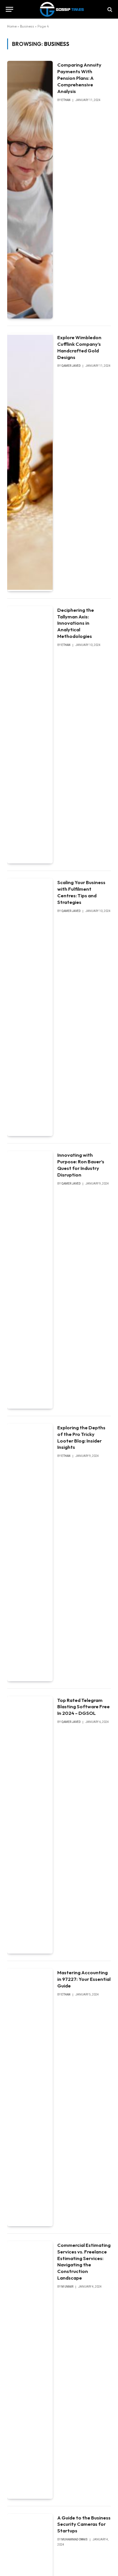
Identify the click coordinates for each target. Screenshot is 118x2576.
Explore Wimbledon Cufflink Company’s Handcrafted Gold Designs (79, 347)
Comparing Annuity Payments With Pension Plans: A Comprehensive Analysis (79, 78)
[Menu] (9, 9)
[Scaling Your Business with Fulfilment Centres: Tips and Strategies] (30, 1007)
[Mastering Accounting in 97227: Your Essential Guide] (30, 2097)
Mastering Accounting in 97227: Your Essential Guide (84, 1979)
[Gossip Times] (62, 9)
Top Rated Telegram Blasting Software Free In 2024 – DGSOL (83, 1707)
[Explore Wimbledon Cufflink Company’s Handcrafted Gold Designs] (30, 462)
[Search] (109, 9)
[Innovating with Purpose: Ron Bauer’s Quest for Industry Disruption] (30, 1280)
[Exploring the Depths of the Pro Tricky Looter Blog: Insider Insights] (30, 1552)
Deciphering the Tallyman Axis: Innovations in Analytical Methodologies (76, 623)
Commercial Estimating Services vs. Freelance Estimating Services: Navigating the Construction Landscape (84, 2261)
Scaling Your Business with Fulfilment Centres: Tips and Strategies (81, 892)
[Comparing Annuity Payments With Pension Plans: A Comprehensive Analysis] (30, 190)
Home (12, 26)
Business (27, 26)
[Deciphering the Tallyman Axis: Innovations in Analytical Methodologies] (30, 735)
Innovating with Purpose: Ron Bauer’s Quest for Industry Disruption (81, 1165)
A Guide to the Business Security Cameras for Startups (84, 2524)
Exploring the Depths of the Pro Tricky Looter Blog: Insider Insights (81, 1437)
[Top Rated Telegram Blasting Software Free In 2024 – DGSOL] (30, 1825)
